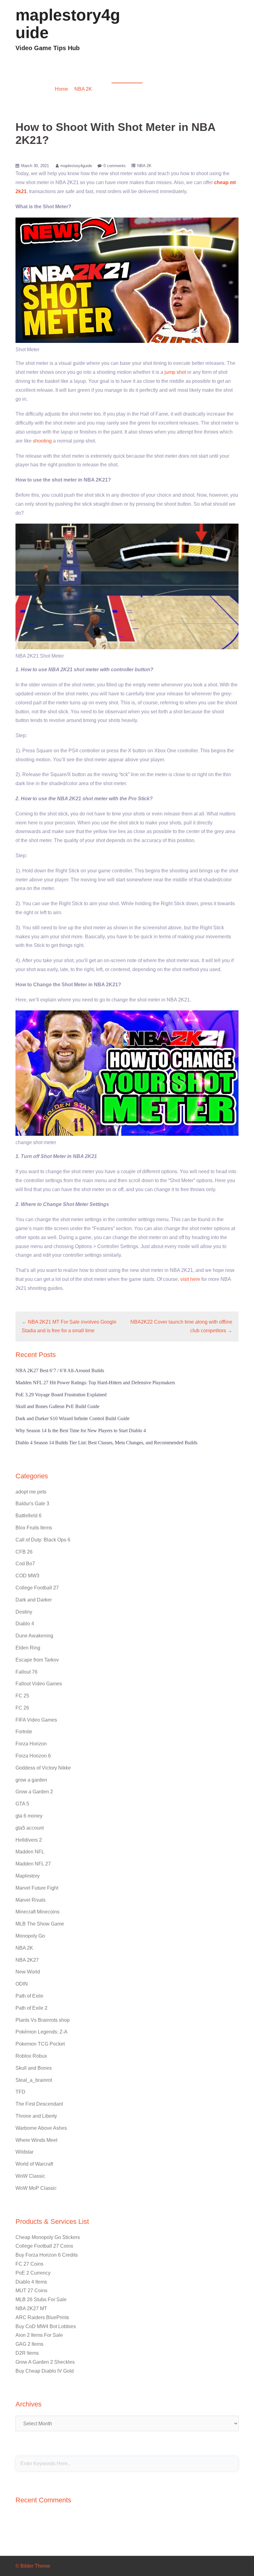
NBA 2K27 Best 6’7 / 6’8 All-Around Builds (60, 1370)
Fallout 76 (26, 1672)
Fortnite (24, 1732)
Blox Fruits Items (34, 1528)
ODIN (22, 1984)
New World (28, 1972)
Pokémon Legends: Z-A (42, 2032)
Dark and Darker (34, 1600)
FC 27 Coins (29, 2264)
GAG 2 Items (29, 2344)
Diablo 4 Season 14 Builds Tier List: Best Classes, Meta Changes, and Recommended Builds (106, 1443)
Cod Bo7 (25, 1564)
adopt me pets (31, 1492)
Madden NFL (30, 1852)
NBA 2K (83, 89)
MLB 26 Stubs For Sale (41, 2299)
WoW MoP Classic (36, 2188)
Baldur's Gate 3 (32, 1504)
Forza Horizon (31, 1744)
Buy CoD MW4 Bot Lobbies (46, 2326)
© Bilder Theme (33, 2566)
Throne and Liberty (36, 2116)
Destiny (24, 1612)
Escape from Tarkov (37, 1660)
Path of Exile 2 (31, 2008)
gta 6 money (29, 1816)
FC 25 (22, 1696)
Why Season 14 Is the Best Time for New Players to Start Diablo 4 (81, 1431)
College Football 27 (37, 1588)
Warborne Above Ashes (41, 2128)
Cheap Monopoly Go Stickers (48, 2237)
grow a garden (31, 1780)
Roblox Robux (31, 2056)
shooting (42, 441)
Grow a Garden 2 (34, 1792)
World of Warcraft (34, 2164)
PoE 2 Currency (33, 2273)
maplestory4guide (68, 24)
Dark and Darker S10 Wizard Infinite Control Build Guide (72, 1418)
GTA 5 (22, 1804)
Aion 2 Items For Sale (39, 2335)
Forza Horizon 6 (33, 1756)
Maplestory (28, 1876)
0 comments (115, 166)
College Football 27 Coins (44, 2246)
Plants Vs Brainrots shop (43, 2020)
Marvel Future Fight (37, 1888)
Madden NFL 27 (33, 1864)
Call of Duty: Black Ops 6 (43, 1540)
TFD (20, 2092)
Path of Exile (29, 1996)
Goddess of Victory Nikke (43, 1768)
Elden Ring (28, 1648)
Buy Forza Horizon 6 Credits (47, 2255)
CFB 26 (24, 1552)
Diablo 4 (25, 1624)
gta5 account (30, 1828)
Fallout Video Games (39, 1684)
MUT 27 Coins (31, 2291)
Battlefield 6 (28, 1516)
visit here (190, 1279)
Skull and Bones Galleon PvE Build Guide (57, 1406)
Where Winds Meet (36, 2140)
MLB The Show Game (40, 1924)
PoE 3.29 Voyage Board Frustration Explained (61, 1395)
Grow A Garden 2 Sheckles (45, 2362)
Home (61, 89)
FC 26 (22, 1708)
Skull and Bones (34, 2068)
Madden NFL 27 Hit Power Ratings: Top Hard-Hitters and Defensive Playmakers (95, 1383)
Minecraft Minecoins (37, 1912)
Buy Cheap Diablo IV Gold (45, 2371)
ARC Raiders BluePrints (42, 2317)
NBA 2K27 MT (31, 2308)
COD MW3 (27, 1576)
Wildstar (24, 2152)
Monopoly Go (30, 1936)
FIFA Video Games (36, 1720)
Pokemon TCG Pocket (40, 2044)
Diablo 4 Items (31, 2282)
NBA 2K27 (27, 1960)
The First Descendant (39, 2104)
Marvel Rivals (31, 1900)
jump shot (175, 372)
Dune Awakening (34, 1636)
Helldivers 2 (29, 1840)
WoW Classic (30, 2176)
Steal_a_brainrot (34, 2080)
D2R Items (27, 2353)
